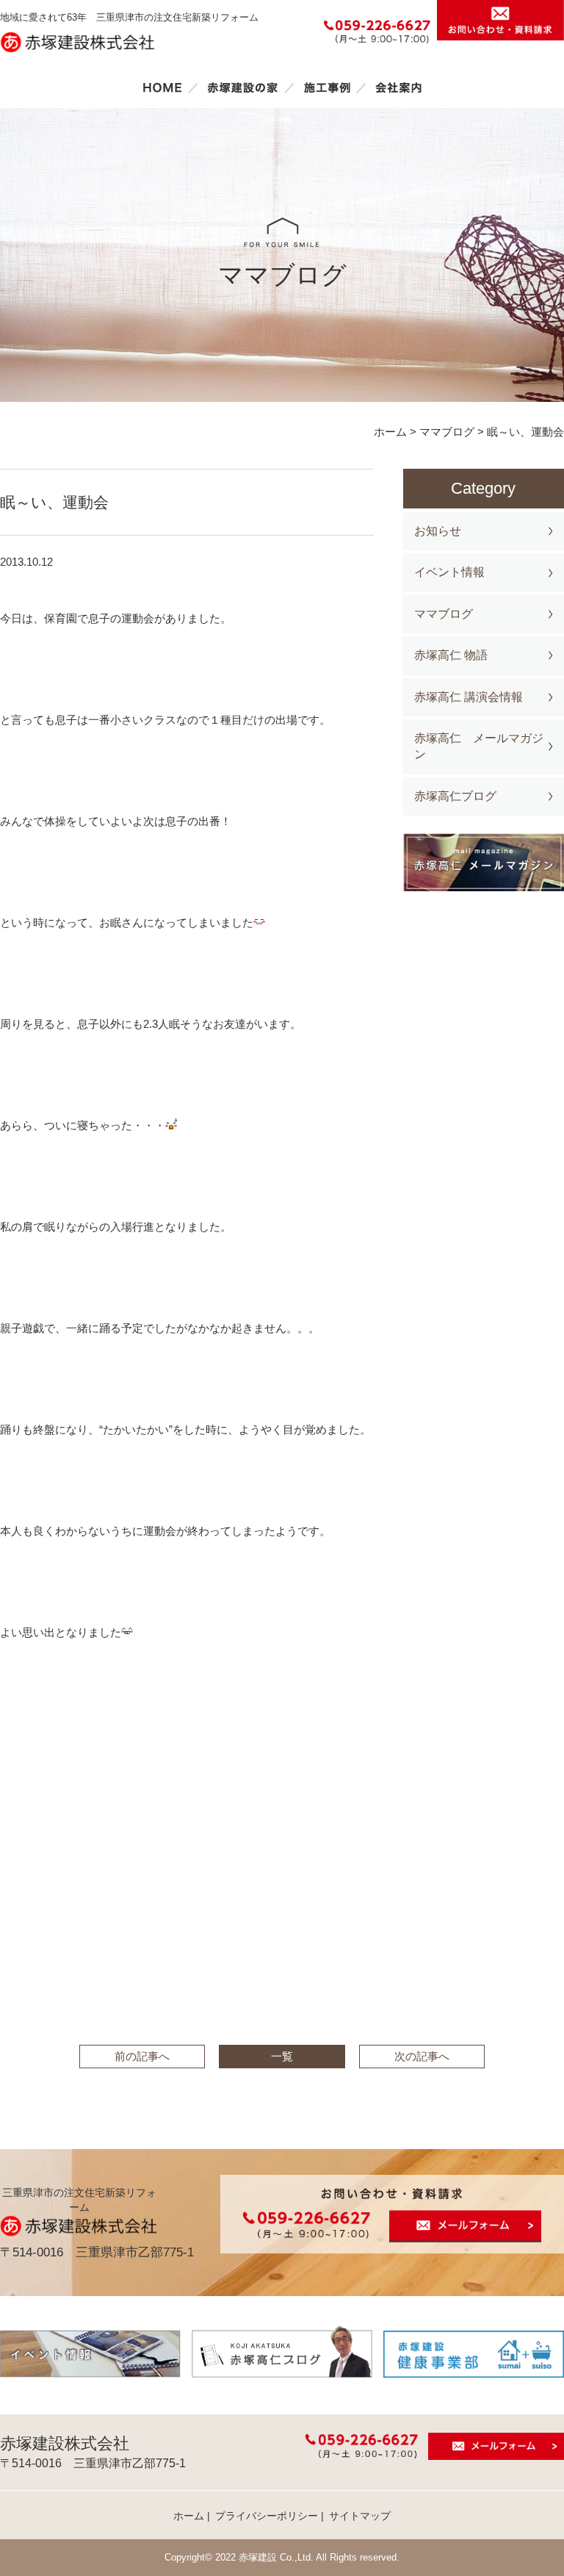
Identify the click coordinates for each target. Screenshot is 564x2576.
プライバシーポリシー (267, 2516)
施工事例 (327, 87)
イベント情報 (449, 572)
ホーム (162, 87)
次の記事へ (422, 2056)
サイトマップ (360, 2516)
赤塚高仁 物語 (451, 655)
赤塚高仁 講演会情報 (469, 697)
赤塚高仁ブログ (455, 796)
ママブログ (444, 614)
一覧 (282, 2056)
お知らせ (438, 531)
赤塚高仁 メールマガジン (479, 746)
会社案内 (399, 87)
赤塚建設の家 (243, 87)
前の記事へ (142, 2056)
